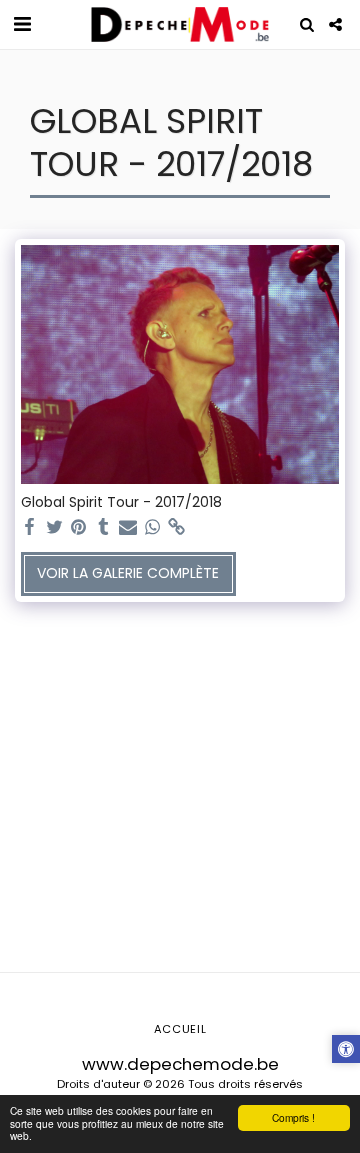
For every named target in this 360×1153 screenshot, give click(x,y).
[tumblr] (104, 527)
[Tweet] (55, 527)
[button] (22, 24)
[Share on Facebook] (30, 527)
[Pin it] (79, 527)
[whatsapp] (153, 527)
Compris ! (293, 1117)
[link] (177, 527)
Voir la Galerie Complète (128, 573)
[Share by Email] (128, 527)
